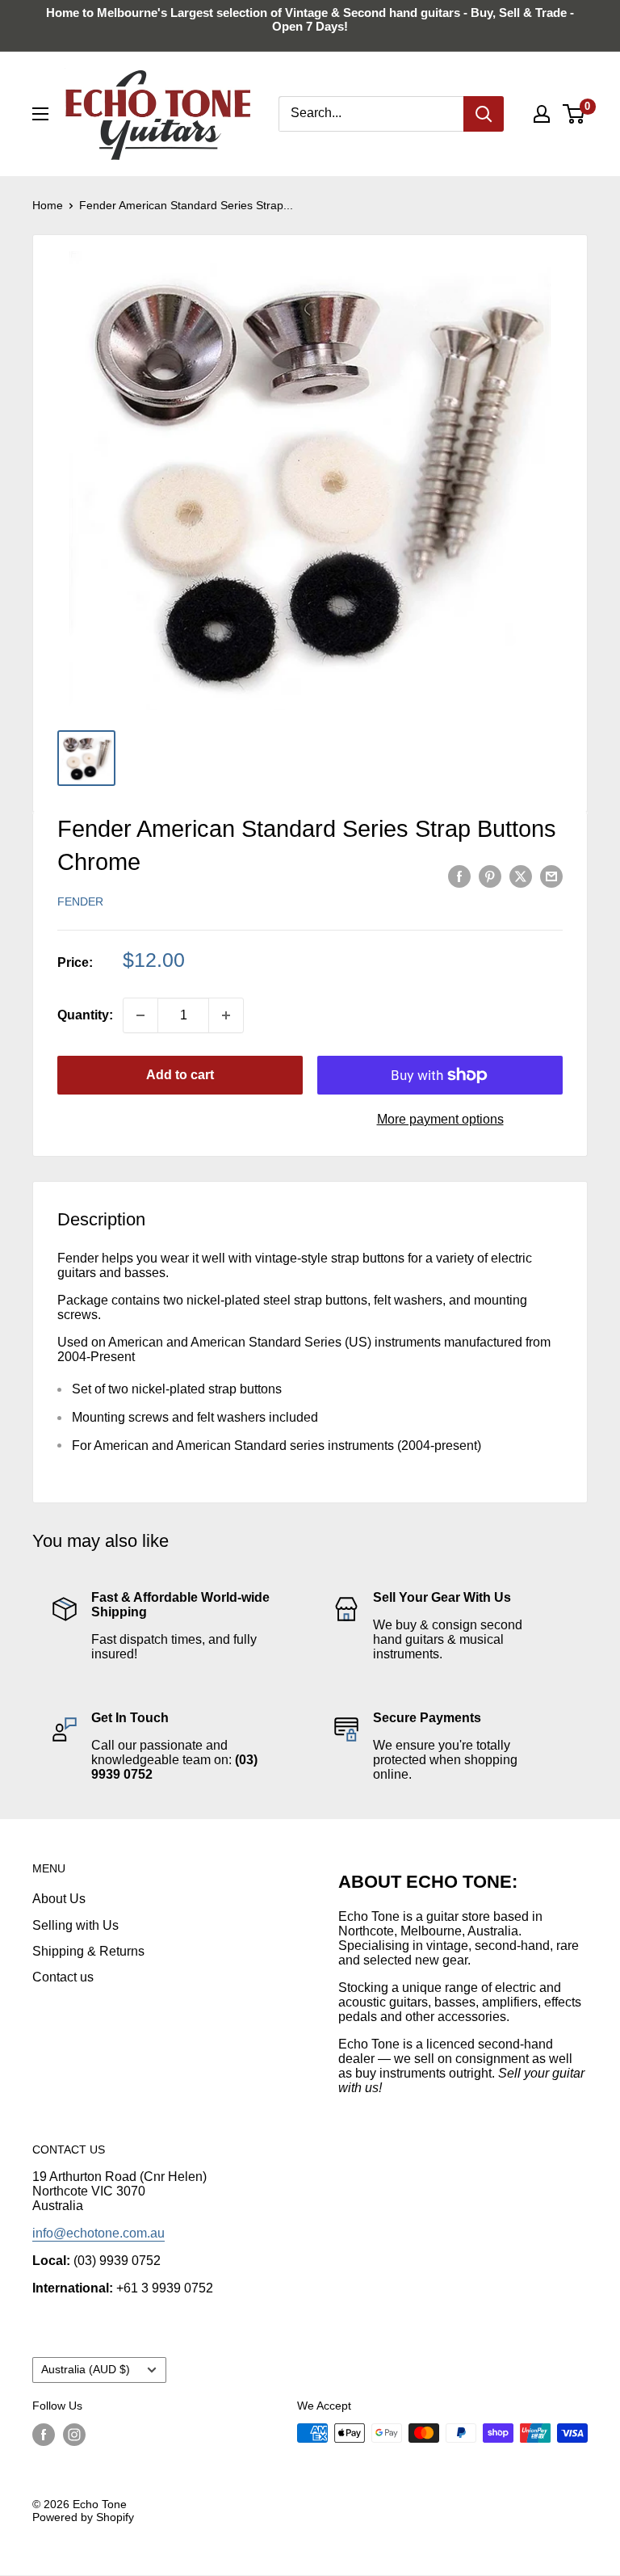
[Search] (484, 114)
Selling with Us (75, 1925)
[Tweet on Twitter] (521, 876)
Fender (80, 901)
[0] (574, 114)
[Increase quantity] (226, 1015)
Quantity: (85, 1015)
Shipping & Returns (88, 1951)
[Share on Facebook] (459, 876)
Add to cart (180, 1075)
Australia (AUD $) (86, 2370)
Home (48, 205)
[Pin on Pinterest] (490, 876)
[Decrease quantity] (140, 1015)
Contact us (63, 1977)
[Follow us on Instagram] (74, 2435)
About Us (59, 1899)
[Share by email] (551, 876)
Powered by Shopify (83, 2517)
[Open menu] (40, 114)
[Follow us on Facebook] (44, 2435)
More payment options (440, 1119)
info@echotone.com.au (98, 2233)
